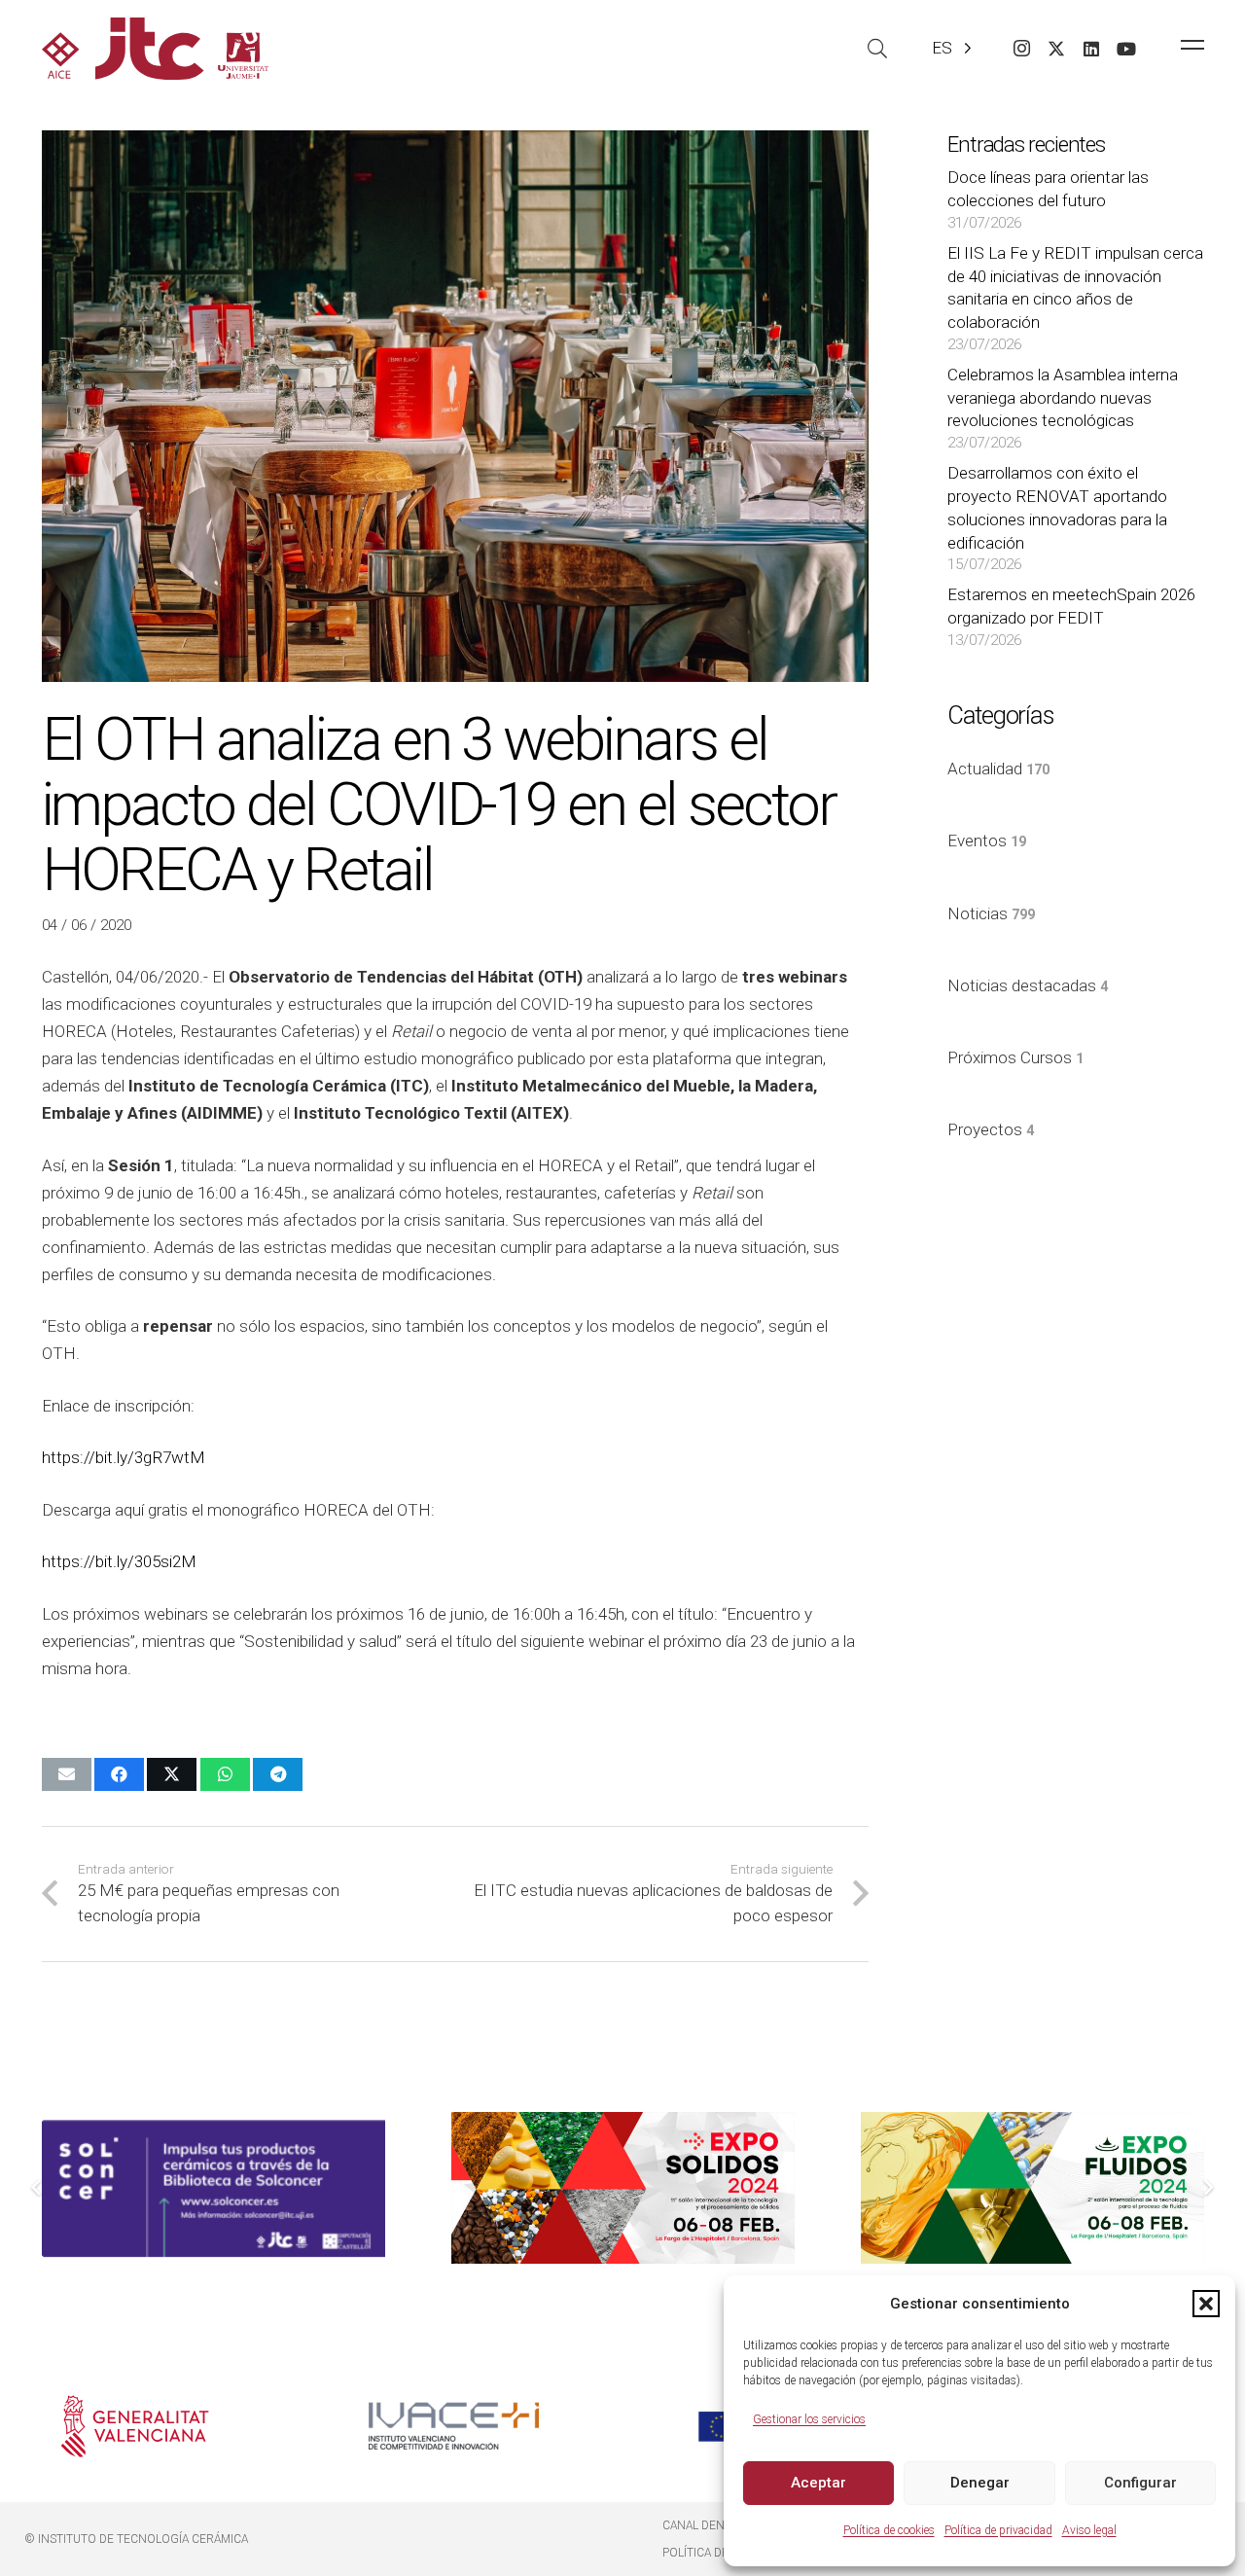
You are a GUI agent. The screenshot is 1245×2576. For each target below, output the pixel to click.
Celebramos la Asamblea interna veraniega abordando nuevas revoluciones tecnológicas (1063, 398)
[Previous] (38, 2188)
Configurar (1140, 2483)
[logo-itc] (155, 49)
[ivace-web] (454, 2426)
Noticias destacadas (1028, 985)
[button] (1206, 2304)
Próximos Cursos (1015, 1057)
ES (942, 48)
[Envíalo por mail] (67, 1774)
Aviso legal (1089, 2530)
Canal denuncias (714, 2525)
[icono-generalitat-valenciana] (136, 2426)
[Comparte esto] (119, 1774)
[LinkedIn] (1091, 49)
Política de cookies (889, 2530)
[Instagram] (1021, 49)
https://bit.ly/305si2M (119, 1561)
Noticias (991, 913)
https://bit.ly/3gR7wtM (124, 1457)
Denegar (980, 2483)
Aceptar (818, 2483)
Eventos (987, 841)
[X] (1056, 49)
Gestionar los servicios (809, 2419)
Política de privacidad (998, 2530)
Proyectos (991, 1129)
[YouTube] (1126, 49)
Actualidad (998, 769)
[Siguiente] (1208, 2188)
